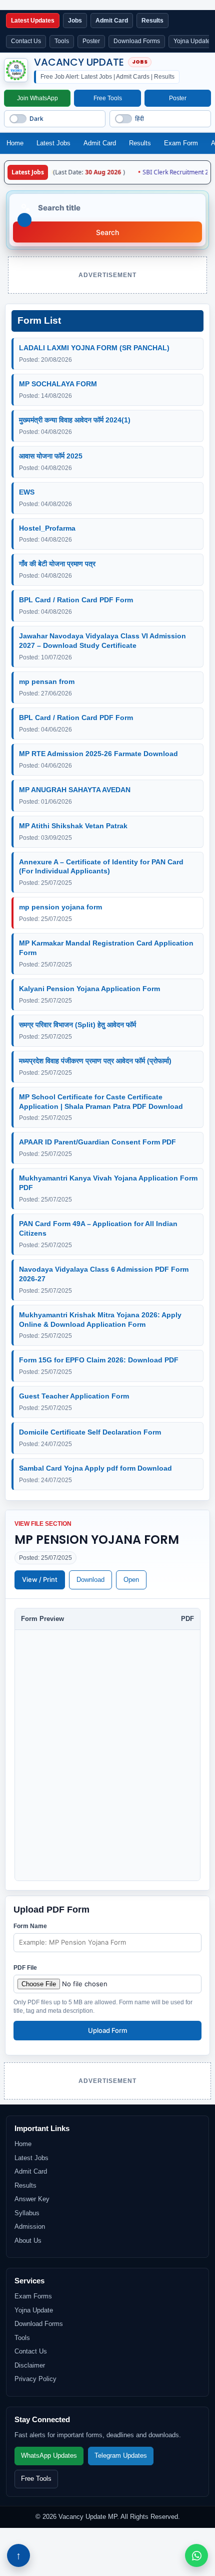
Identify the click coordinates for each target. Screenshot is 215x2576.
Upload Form (107, 2030)
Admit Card (100, 143)
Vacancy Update (79, 63)
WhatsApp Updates (49, 2456)
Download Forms (137, 41)
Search (107, 232)
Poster (91, 41)
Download (90, 1580)
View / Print (40, 1579)
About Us (28, 2241)
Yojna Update (34, 2310)
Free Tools (108, 98)
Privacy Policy (35, 2379)
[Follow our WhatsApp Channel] (196, 2555)
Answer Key (32, 2199)
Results (140, 143)
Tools (62, 41)
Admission (30, 2227)
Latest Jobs (53, 143)
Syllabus (27, 2213)
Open (131, 1580)
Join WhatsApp (37, 98)
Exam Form (181, 143)
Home (15, 143)
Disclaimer (30, 2365)
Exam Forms (33, 2296)
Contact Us (26, 41)
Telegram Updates (121, 2456)
